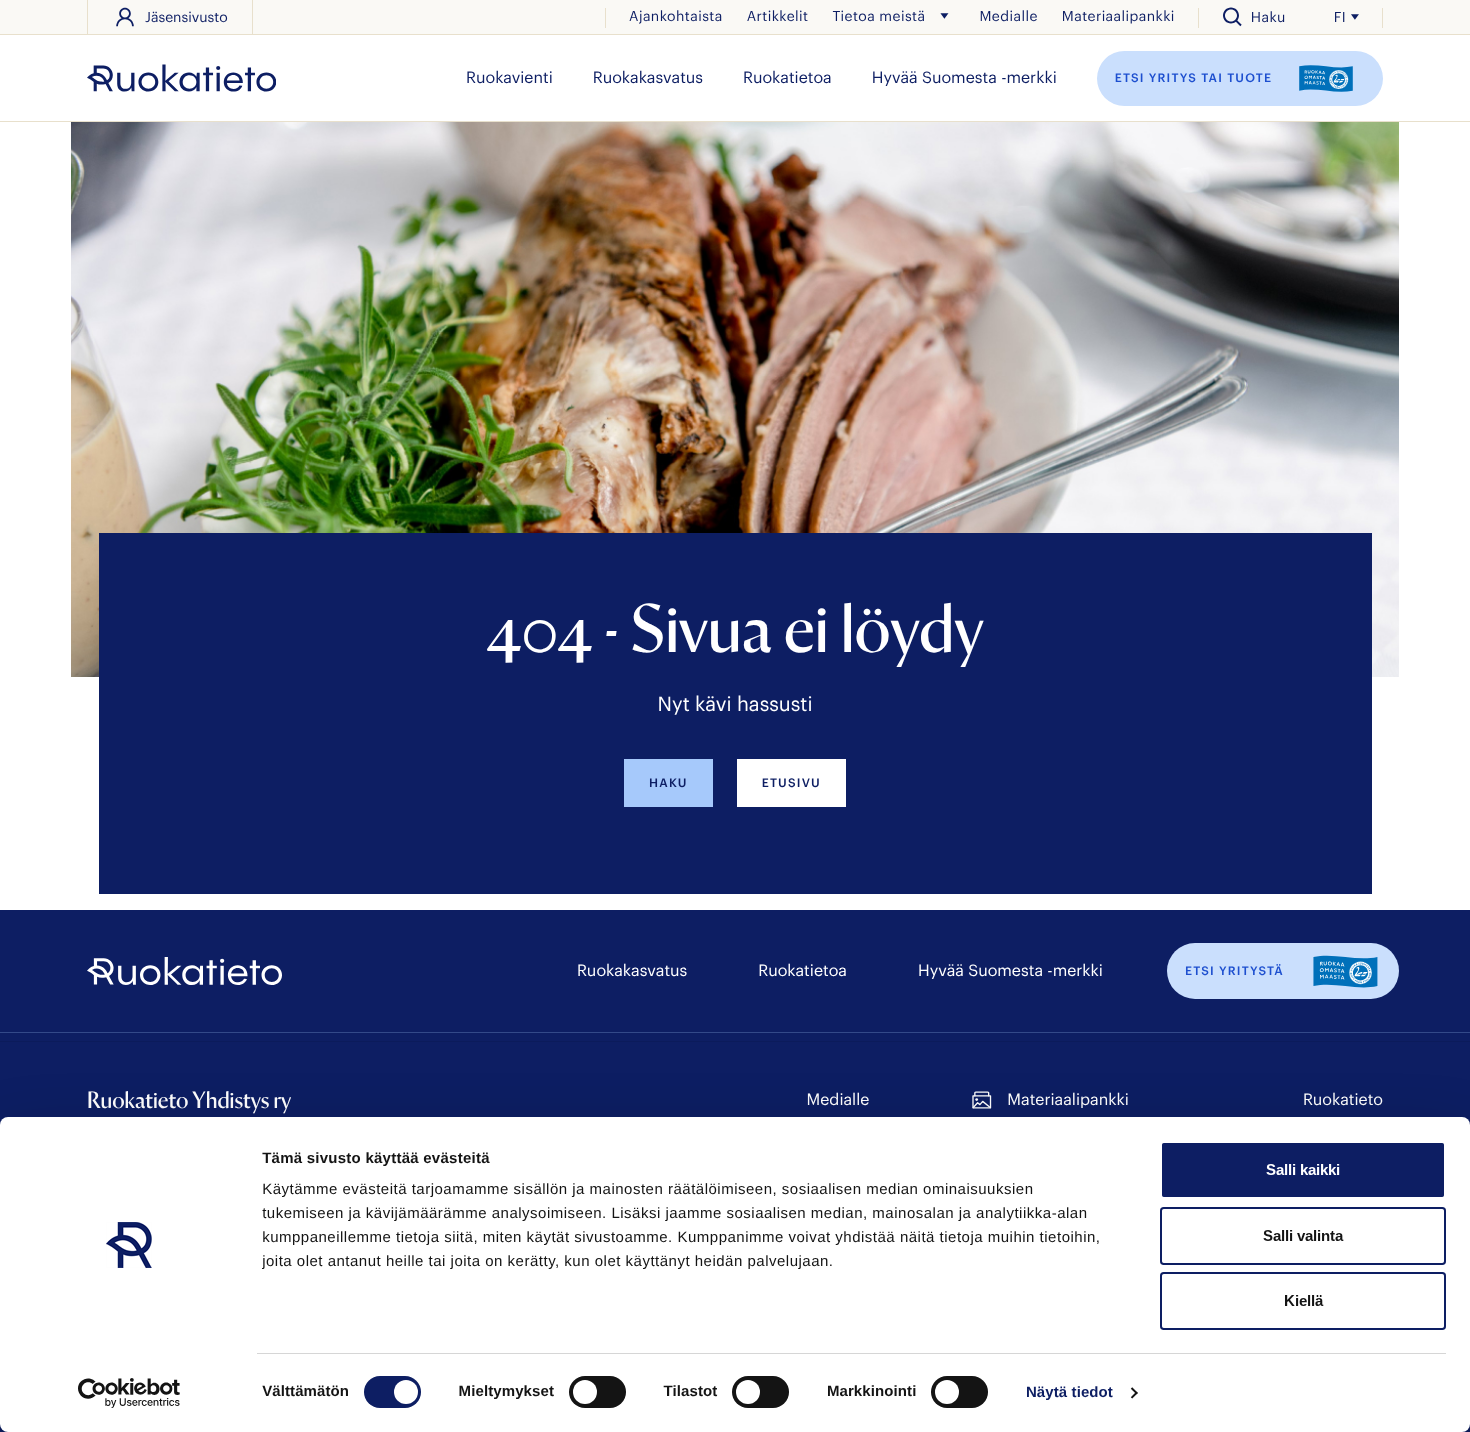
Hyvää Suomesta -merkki (964, 77)
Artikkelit (778, 15)
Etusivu (791, 783)
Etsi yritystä (1234, 971)
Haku (668, 783)
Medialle (1008, 15)
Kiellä (1303, 1300)
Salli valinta (1303, 1235)
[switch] (597, 1392)
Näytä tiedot (1069, 1392)
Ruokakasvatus (648, 77)
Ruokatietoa (787, 77)
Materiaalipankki (1118, 15)
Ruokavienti (509, 77)
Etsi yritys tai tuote (1196, 77)
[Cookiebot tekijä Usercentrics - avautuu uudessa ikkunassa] (129, 1393)
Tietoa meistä (878, 15)
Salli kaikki (1303, 1169)
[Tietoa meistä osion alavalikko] (944, 16)
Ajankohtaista (676, 15)
